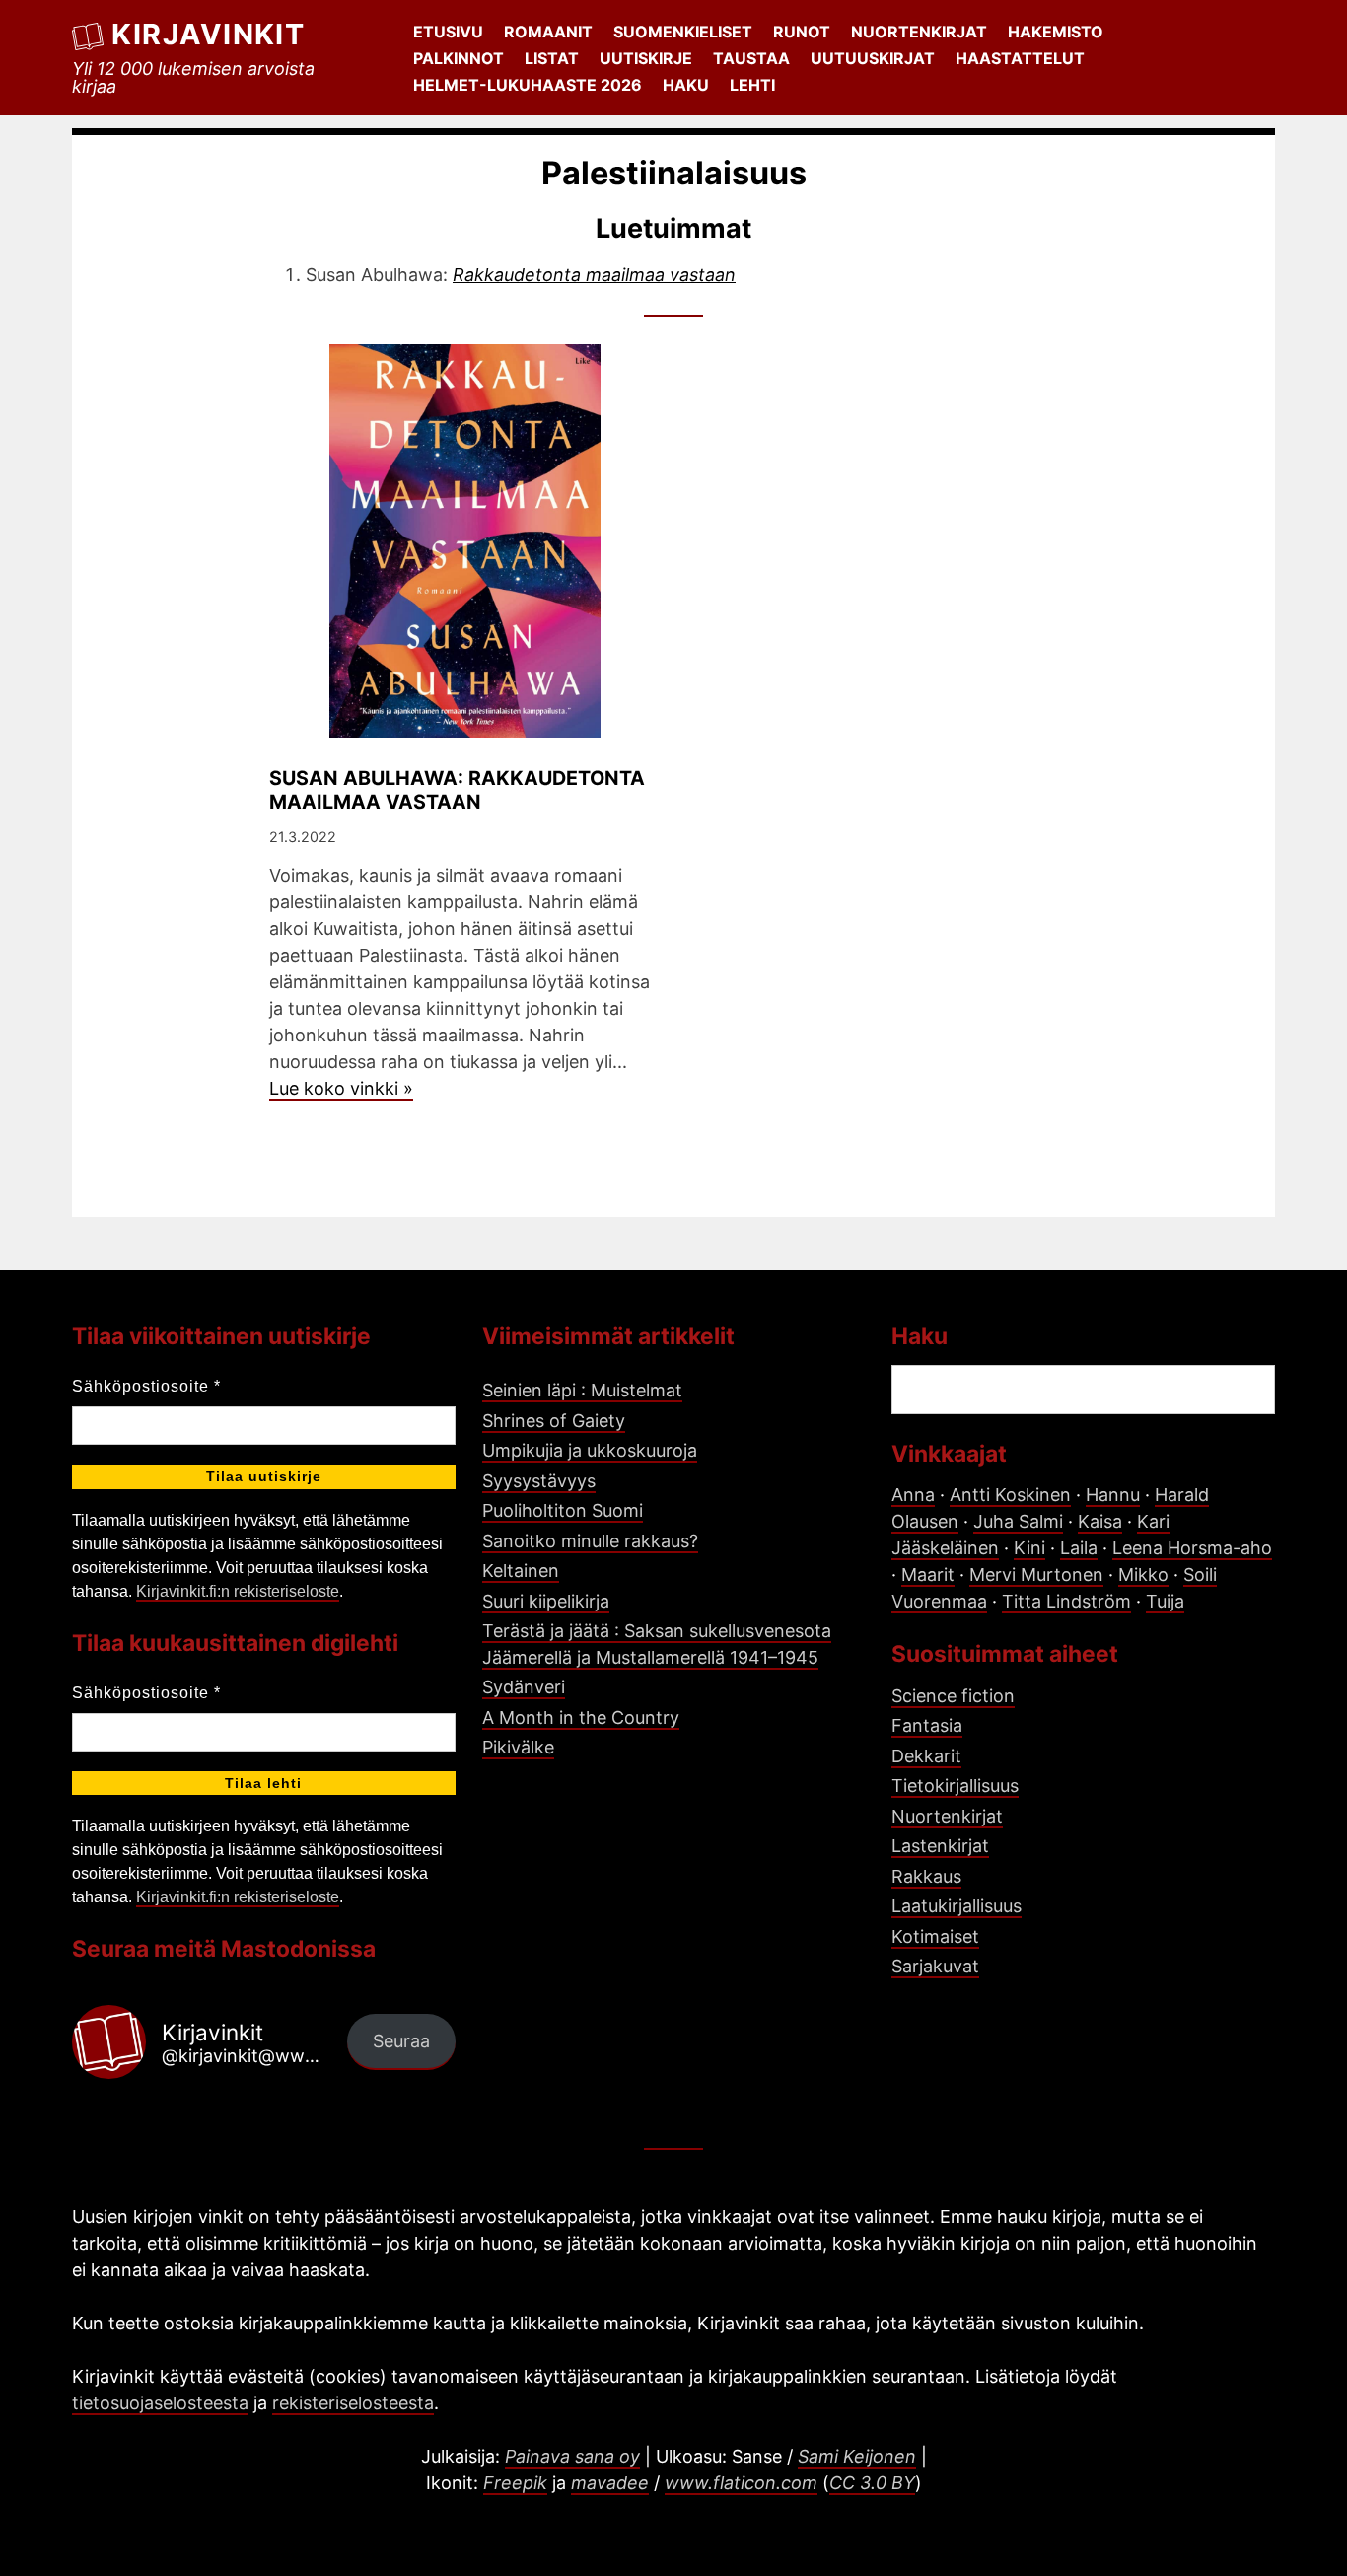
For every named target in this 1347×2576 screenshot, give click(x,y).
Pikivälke (518, 1747)
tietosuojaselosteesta (160, 2403)
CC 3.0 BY (872, 2483)
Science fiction (953, 1696)
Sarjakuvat (935, 1966)
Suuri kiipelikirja (546, 1601)
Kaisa (1100, 1521)
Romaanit (548, 32)
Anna (913, 1495)
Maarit (928, 1574)
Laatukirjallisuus (957, 1906)
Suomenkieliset (683, 32)
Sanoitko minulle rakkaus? (590, 1541)
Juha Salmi (1018, 1521)
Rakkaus (926, 1876)
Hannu (1113, 1495)
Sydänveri (524, 1687)
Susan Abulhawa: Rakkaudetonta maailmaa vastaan (457, 790)
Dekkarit (926, 1756)
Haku (686, 85)
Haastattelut (1020, 58)
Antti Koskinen (1010, 1495)
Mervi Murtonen (1036, 1574)
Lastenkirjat (940, 1846)
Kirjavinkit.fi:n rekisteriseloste (238, 1591)
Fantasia (927, 1725)
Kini (1029, 1548)
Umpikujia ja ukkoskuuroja (590, 1450)
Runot (802, 32)
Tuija (1165, 1601)
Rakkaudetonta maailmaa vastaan (594, 275)
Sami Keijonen (857, 2456)
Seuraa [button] (401, 2041)
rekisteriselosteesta (353, 2403)
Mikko (1143, 1574)
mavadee (610, 2483)
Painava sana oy (572, 2456)
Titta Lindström (1066, 1601)
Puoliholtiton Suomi (563, 1510)
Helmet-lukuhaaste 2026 (528, 85)
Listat (552, 58)
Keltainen (521, 1571)
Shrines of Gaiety (554, 1421)
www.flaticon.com (741, 2483)
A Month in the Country (581, 1717)
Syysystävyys (539, 1481)
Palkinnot (459, 58)
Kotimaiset (935, 1936)
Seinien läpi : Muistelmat (582, 1390)
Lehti (752, 85)
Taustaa (751, 58)
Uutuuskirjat (873, 58)
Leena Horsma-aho (1192, 1548)
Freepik (515, 2483)
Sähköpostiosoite (146, 1386)
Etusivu (448, 32)
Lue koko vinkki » (341, 1088)
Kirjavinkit (208, 34)
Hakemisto (1056, 32)
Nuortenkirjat (919, 32)
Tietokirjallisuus (955, 1786)
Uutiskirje (646, 58)
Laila (1079, 1548)
